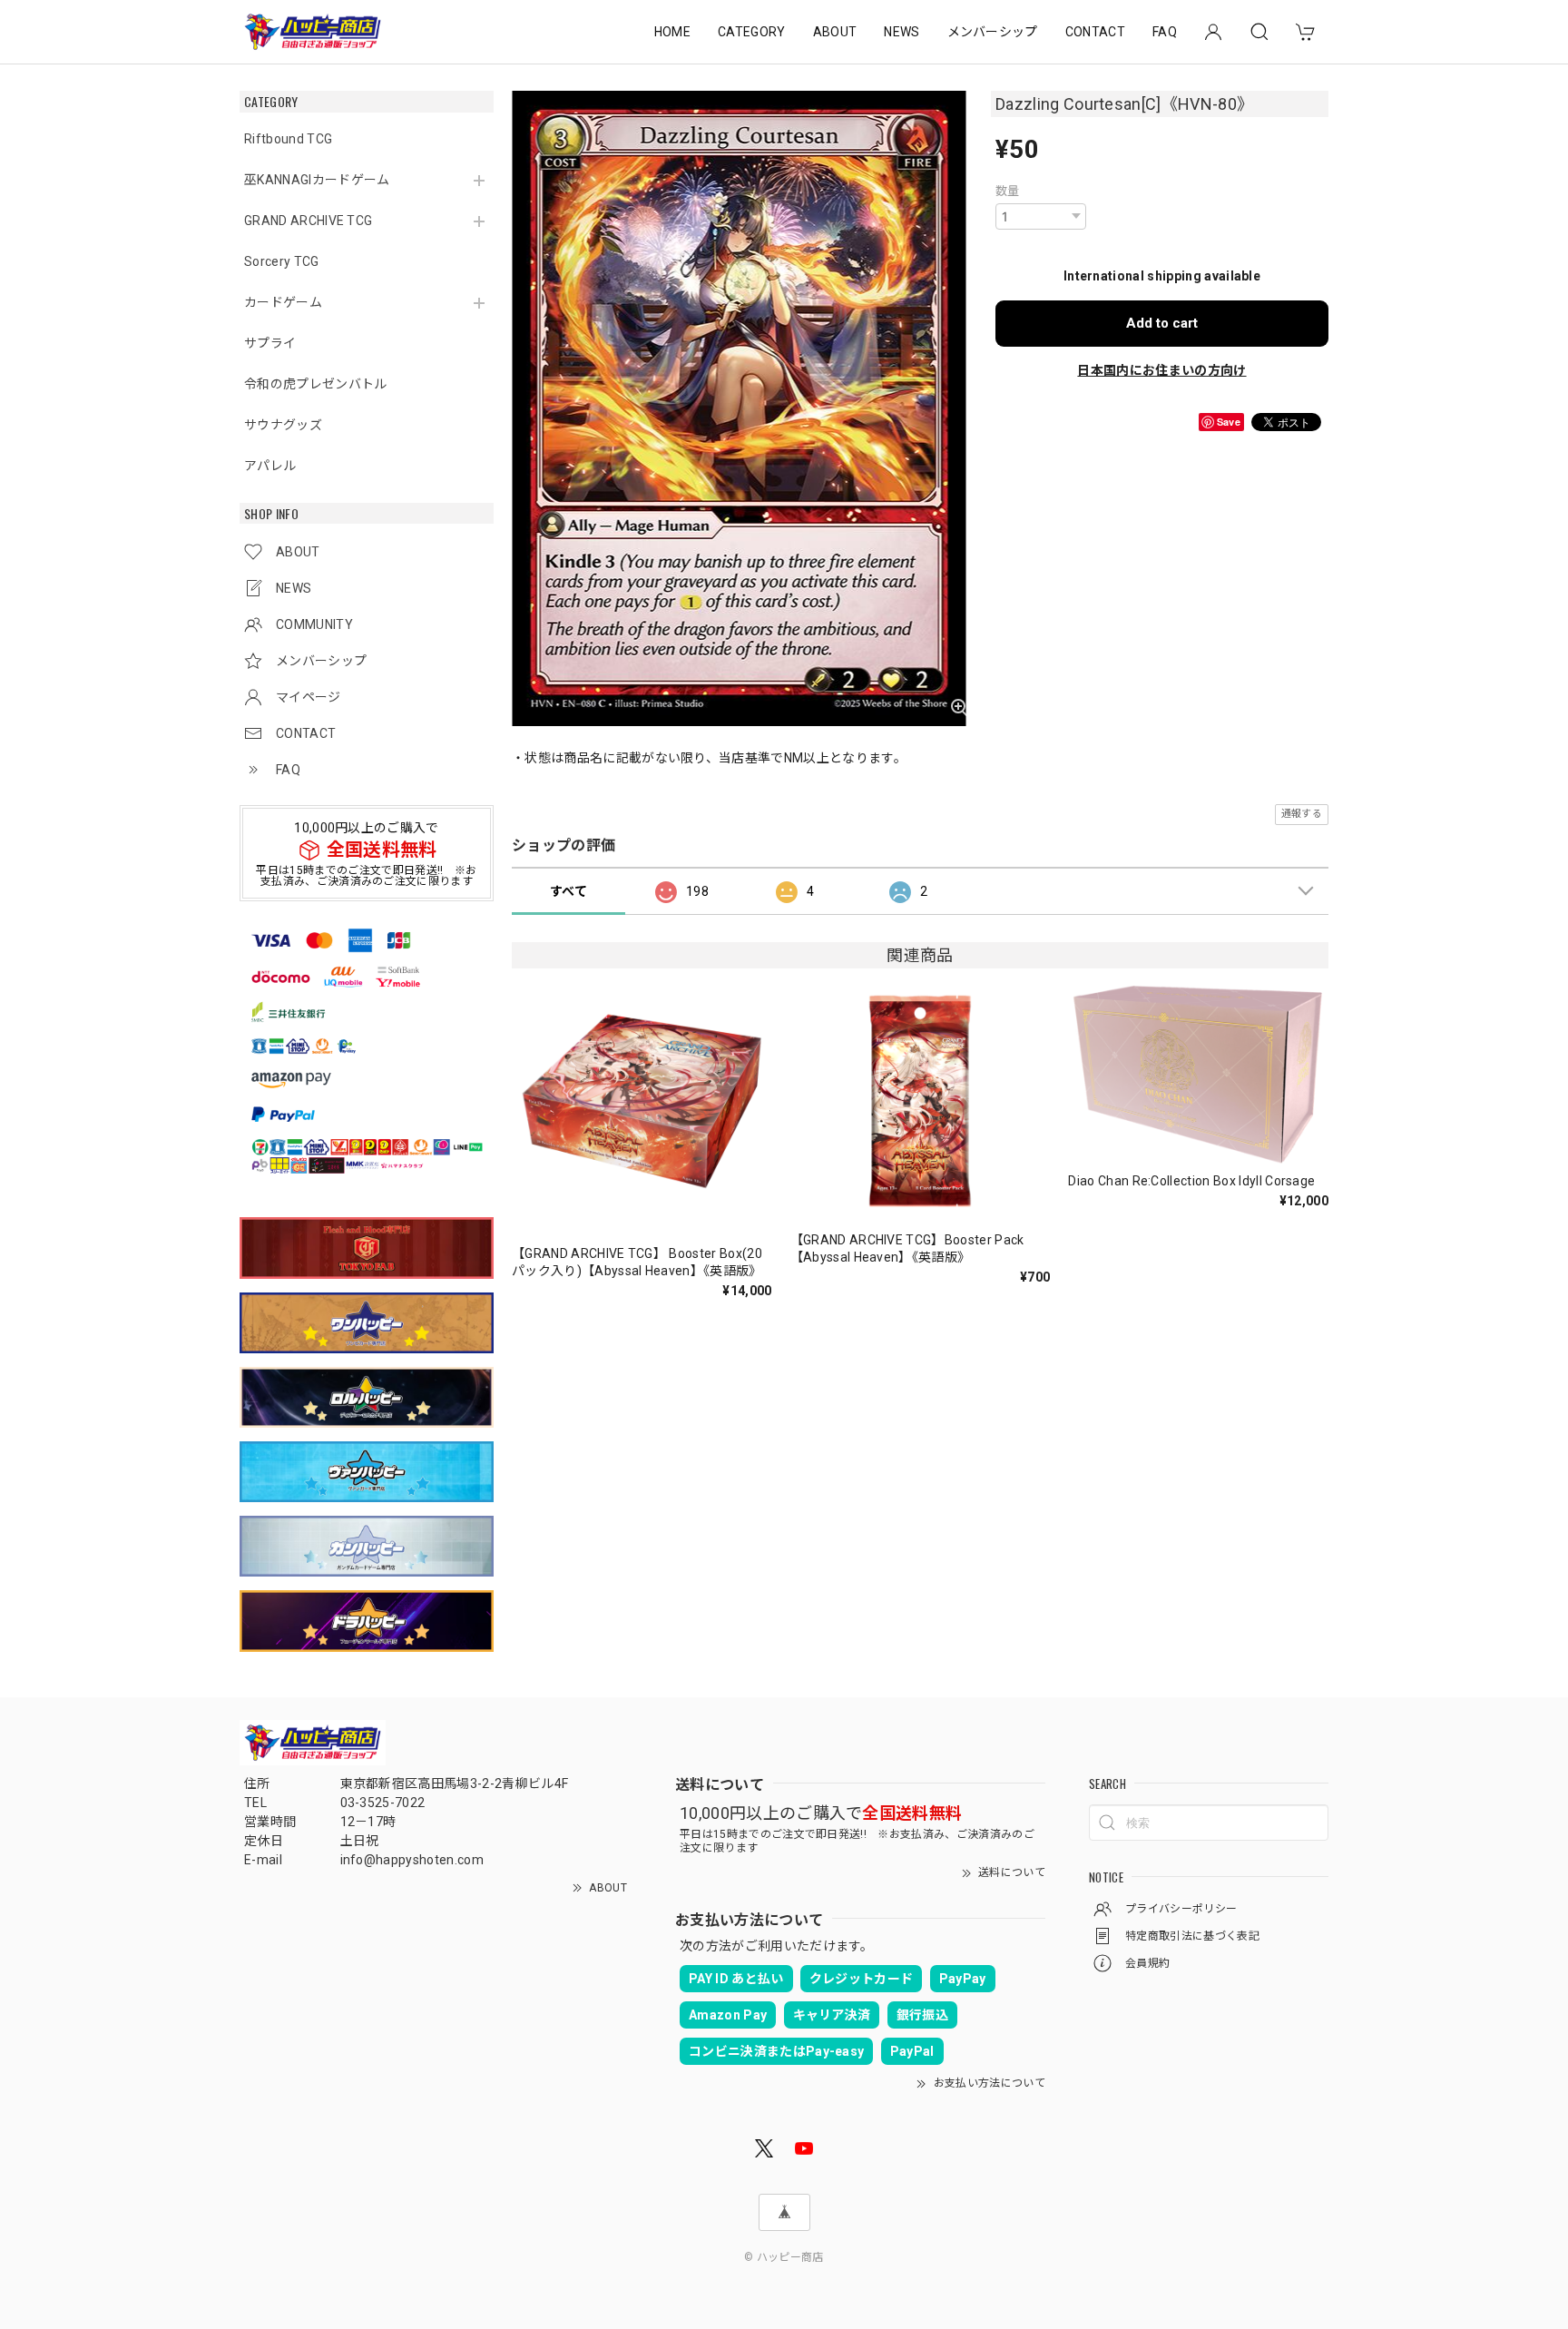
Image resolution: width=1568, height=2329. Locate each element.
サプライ (270, 343)
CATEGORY (752, 32)
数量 (1008, 191)
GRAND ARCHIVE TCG (308, 221)
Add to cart (1162, 323)
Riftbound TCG (288, 139)
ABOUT (835, 32)
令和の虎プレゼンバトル (316, 384)
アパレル (270, 466)
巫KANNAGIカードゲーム (317, 180)
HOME (672, 32)
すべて (568, 891)
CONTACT (1095, 32)
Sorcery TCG (282, 261)
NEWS (902, 32)
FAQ (1165, 32)
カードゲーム (283, 302)
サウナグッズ (283, 425)
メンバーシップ (993, 32)
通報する (1302, 814)
